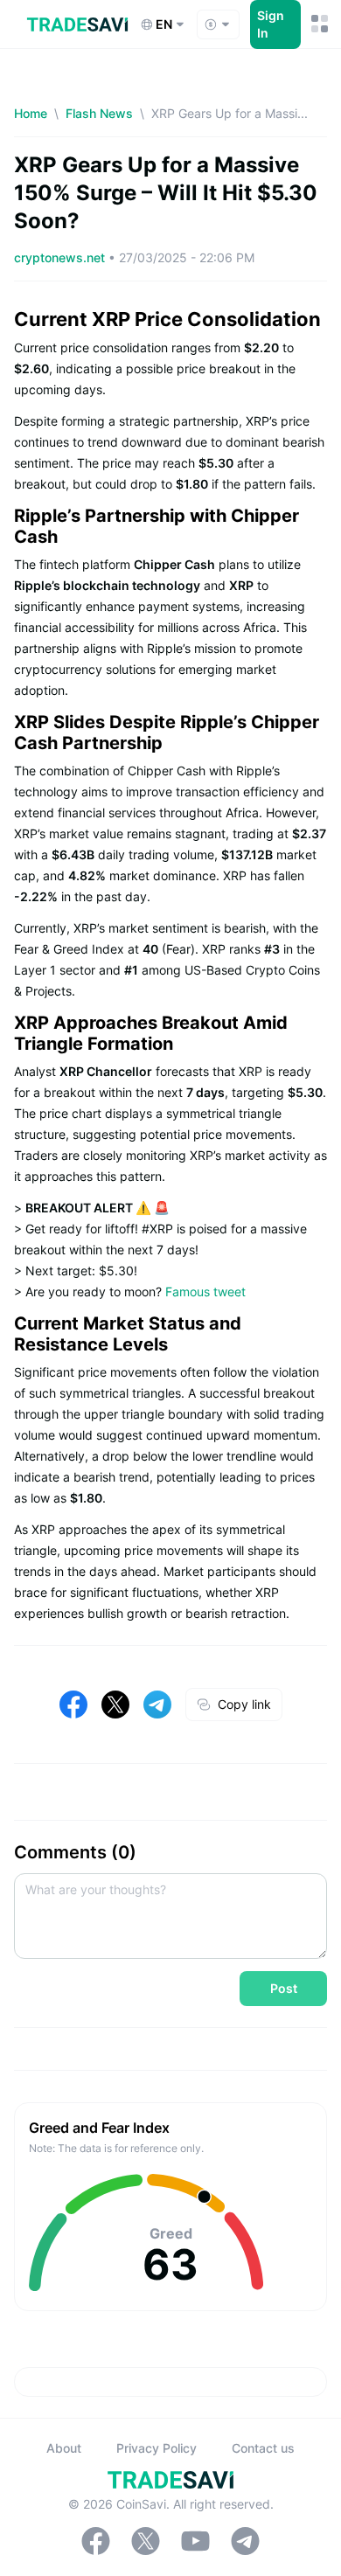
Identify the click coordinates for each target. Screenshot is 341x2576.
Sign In (271, 24)
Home (31, 113)
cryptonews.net (61, 257)
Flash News (99, 113)
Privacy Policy (157, 2448)
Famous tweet (205, 1291)
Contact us (263, 2448)
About (64, 2448)
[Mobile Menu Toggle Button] (319, 24)
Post (284, 1988)
